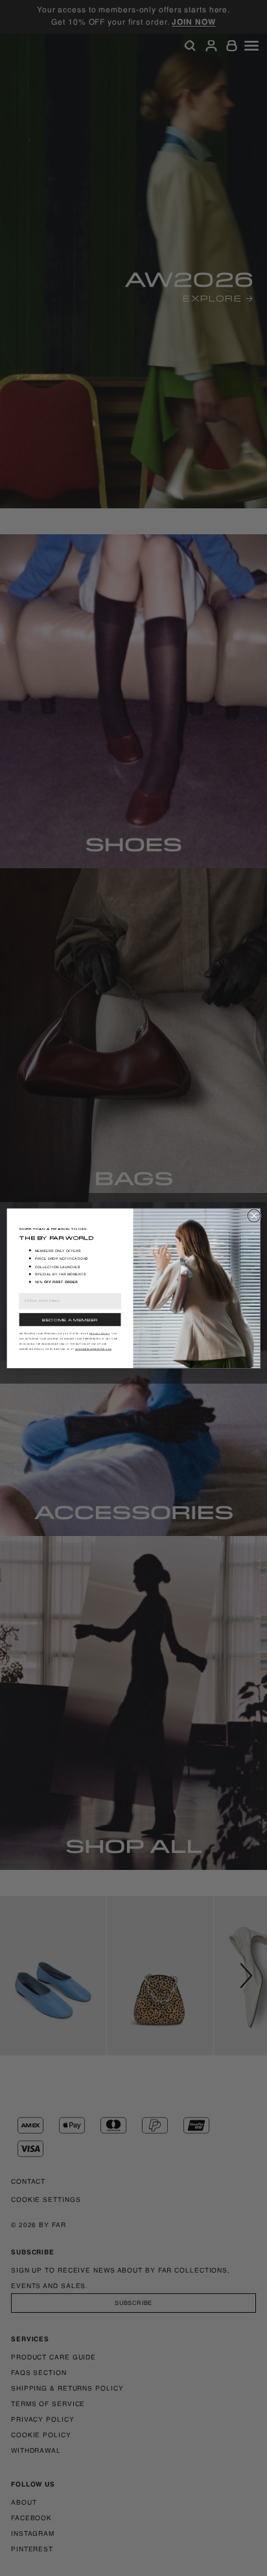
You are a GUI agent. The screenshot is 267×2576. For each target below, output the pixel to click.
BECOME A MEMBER (70, 1319)
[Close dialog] (254, 1215)
